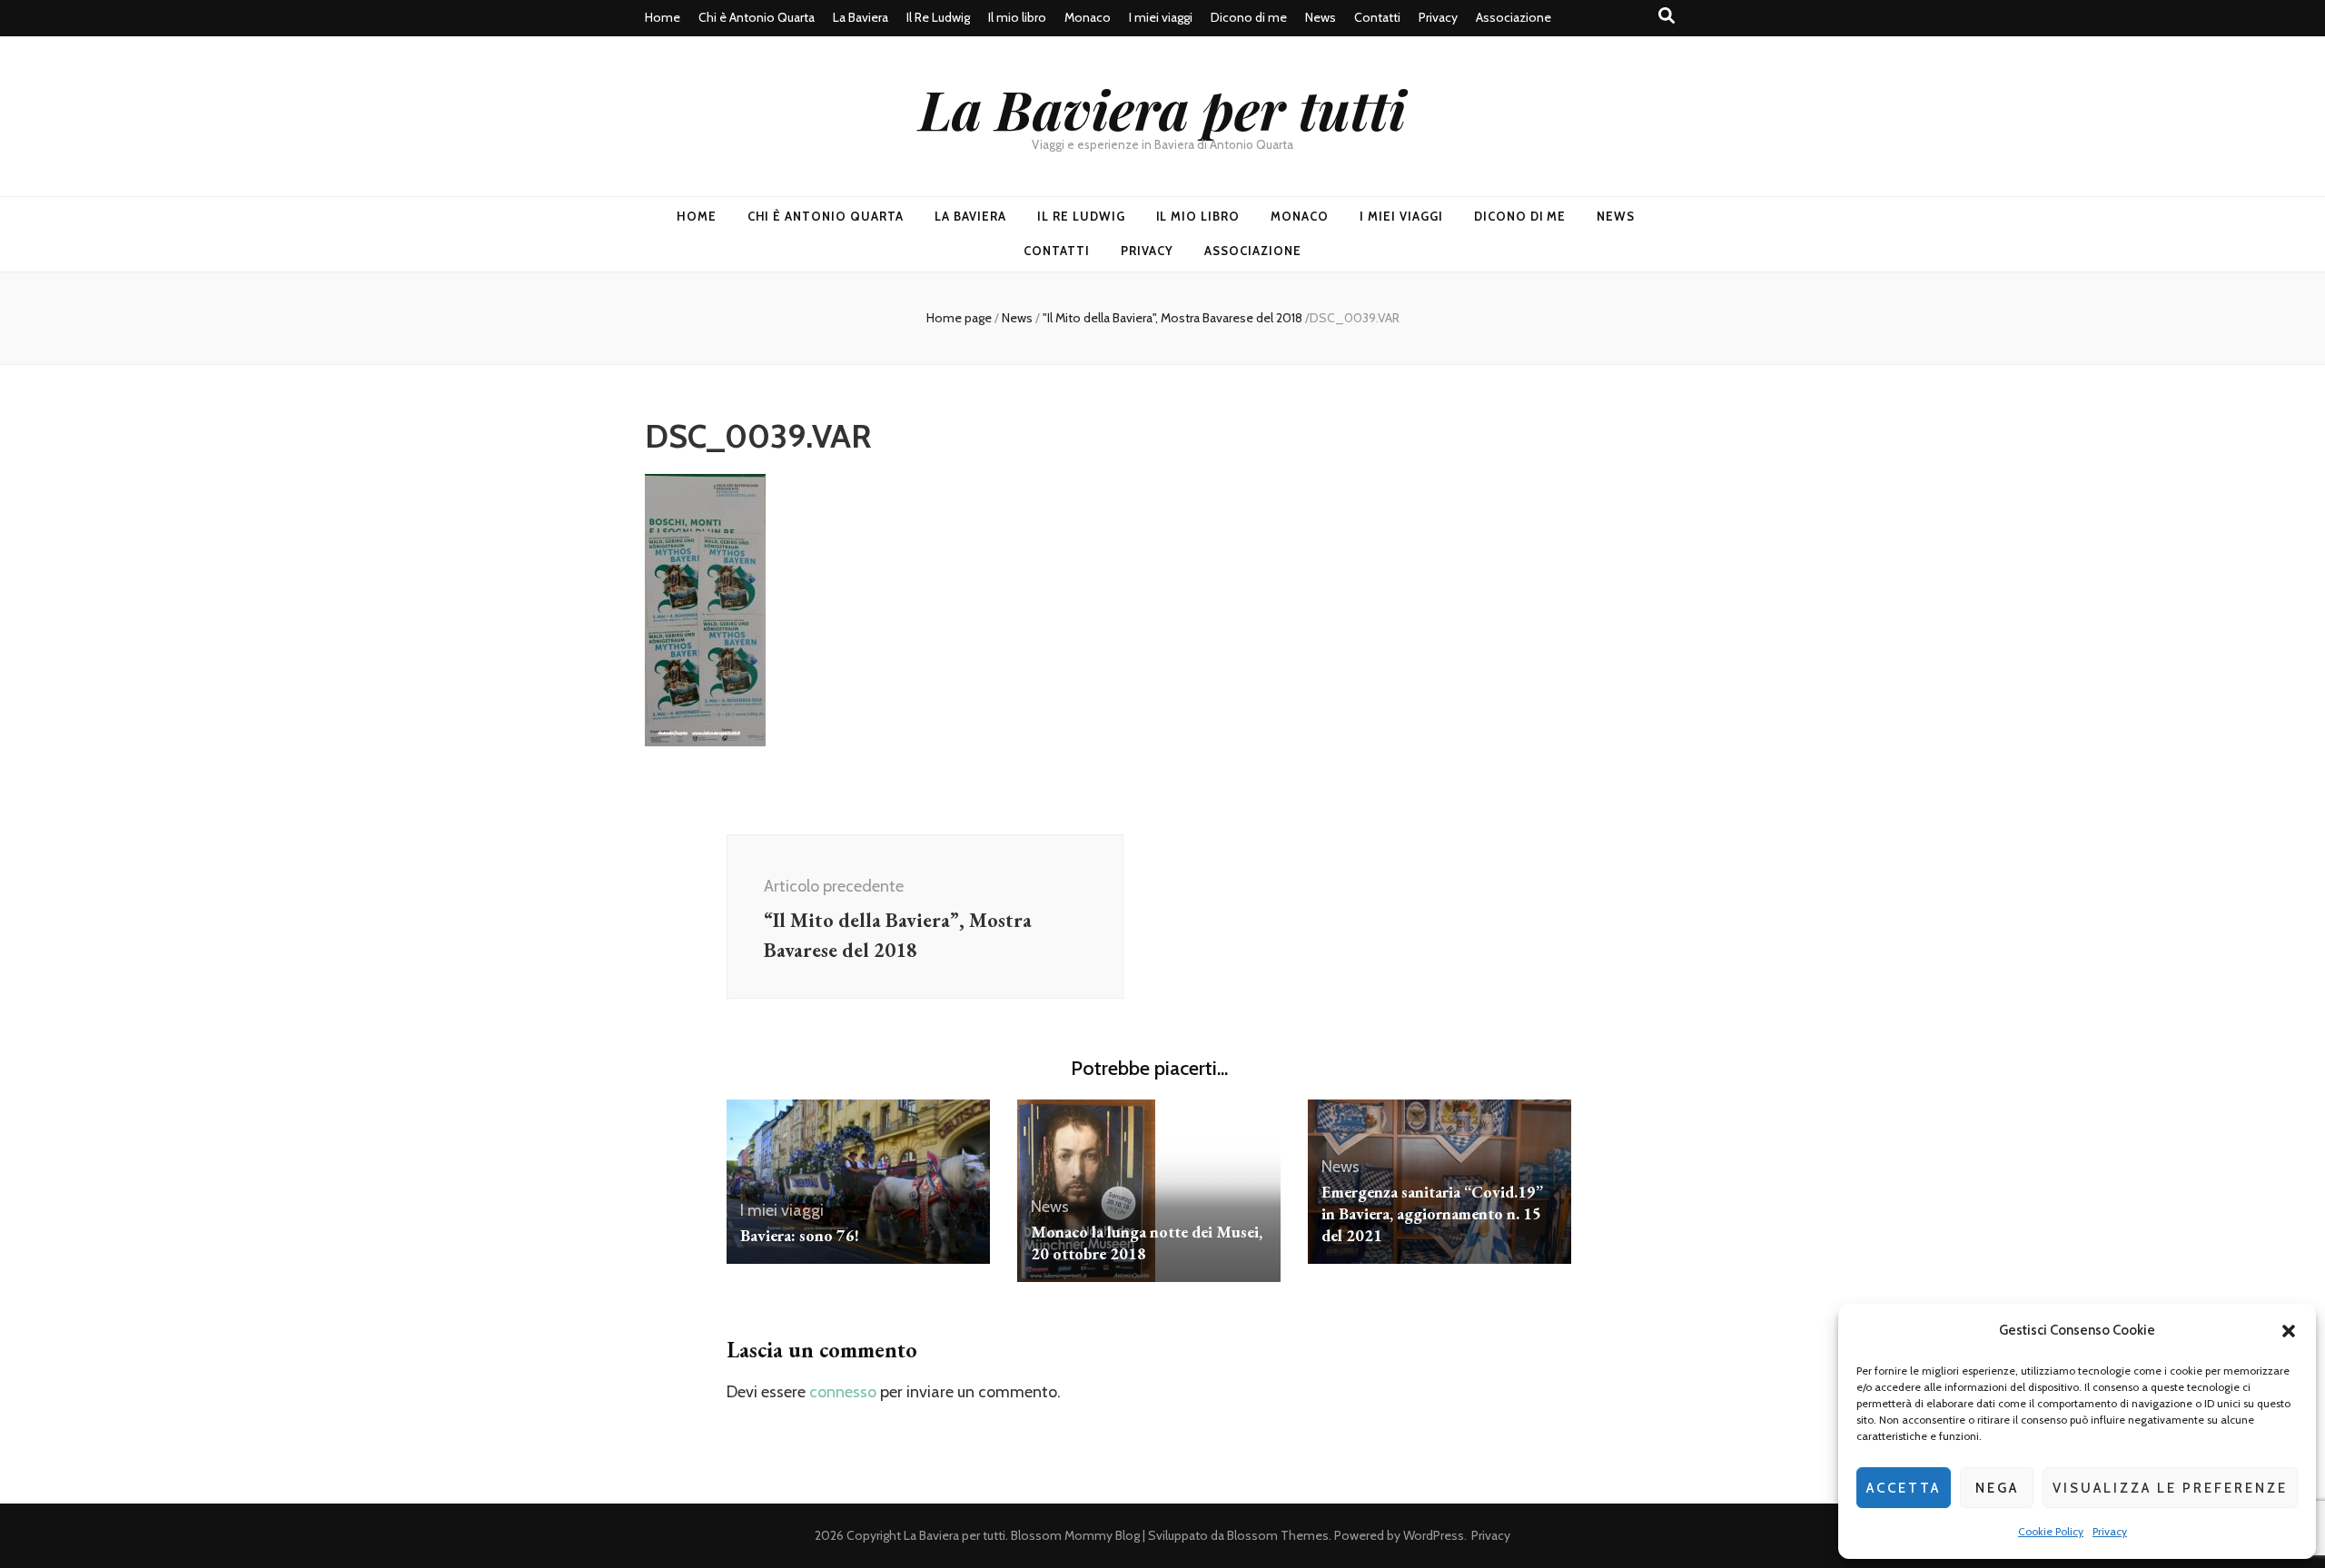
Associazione (1514, 17)
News (1321, 17)
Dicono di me (1249, 17)
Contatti (1377, 17)
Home (663, 17)
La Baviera (861, 17)
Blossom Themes (1278, 1535)
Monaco (1088, 17)
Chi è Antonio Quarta (757, 17)
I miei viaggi (1161, 17)
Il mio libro (1017, 17)
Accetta (1904, 1488)
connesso (843, 1392)
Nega (1997, 1488)
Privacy (2110, 1531)
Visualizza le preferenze (2170, 1488)
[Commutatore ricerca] (1667, 16)
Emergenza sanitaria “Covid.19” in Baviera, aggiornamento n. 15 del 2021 (1432, 1213)
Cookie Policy (2051, 1531)
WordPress (1434, 1535)
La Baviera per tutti (1162, 108)
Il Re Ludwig (938, 17)
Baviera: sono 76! (800, 1235)
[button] (2289, 1331)
